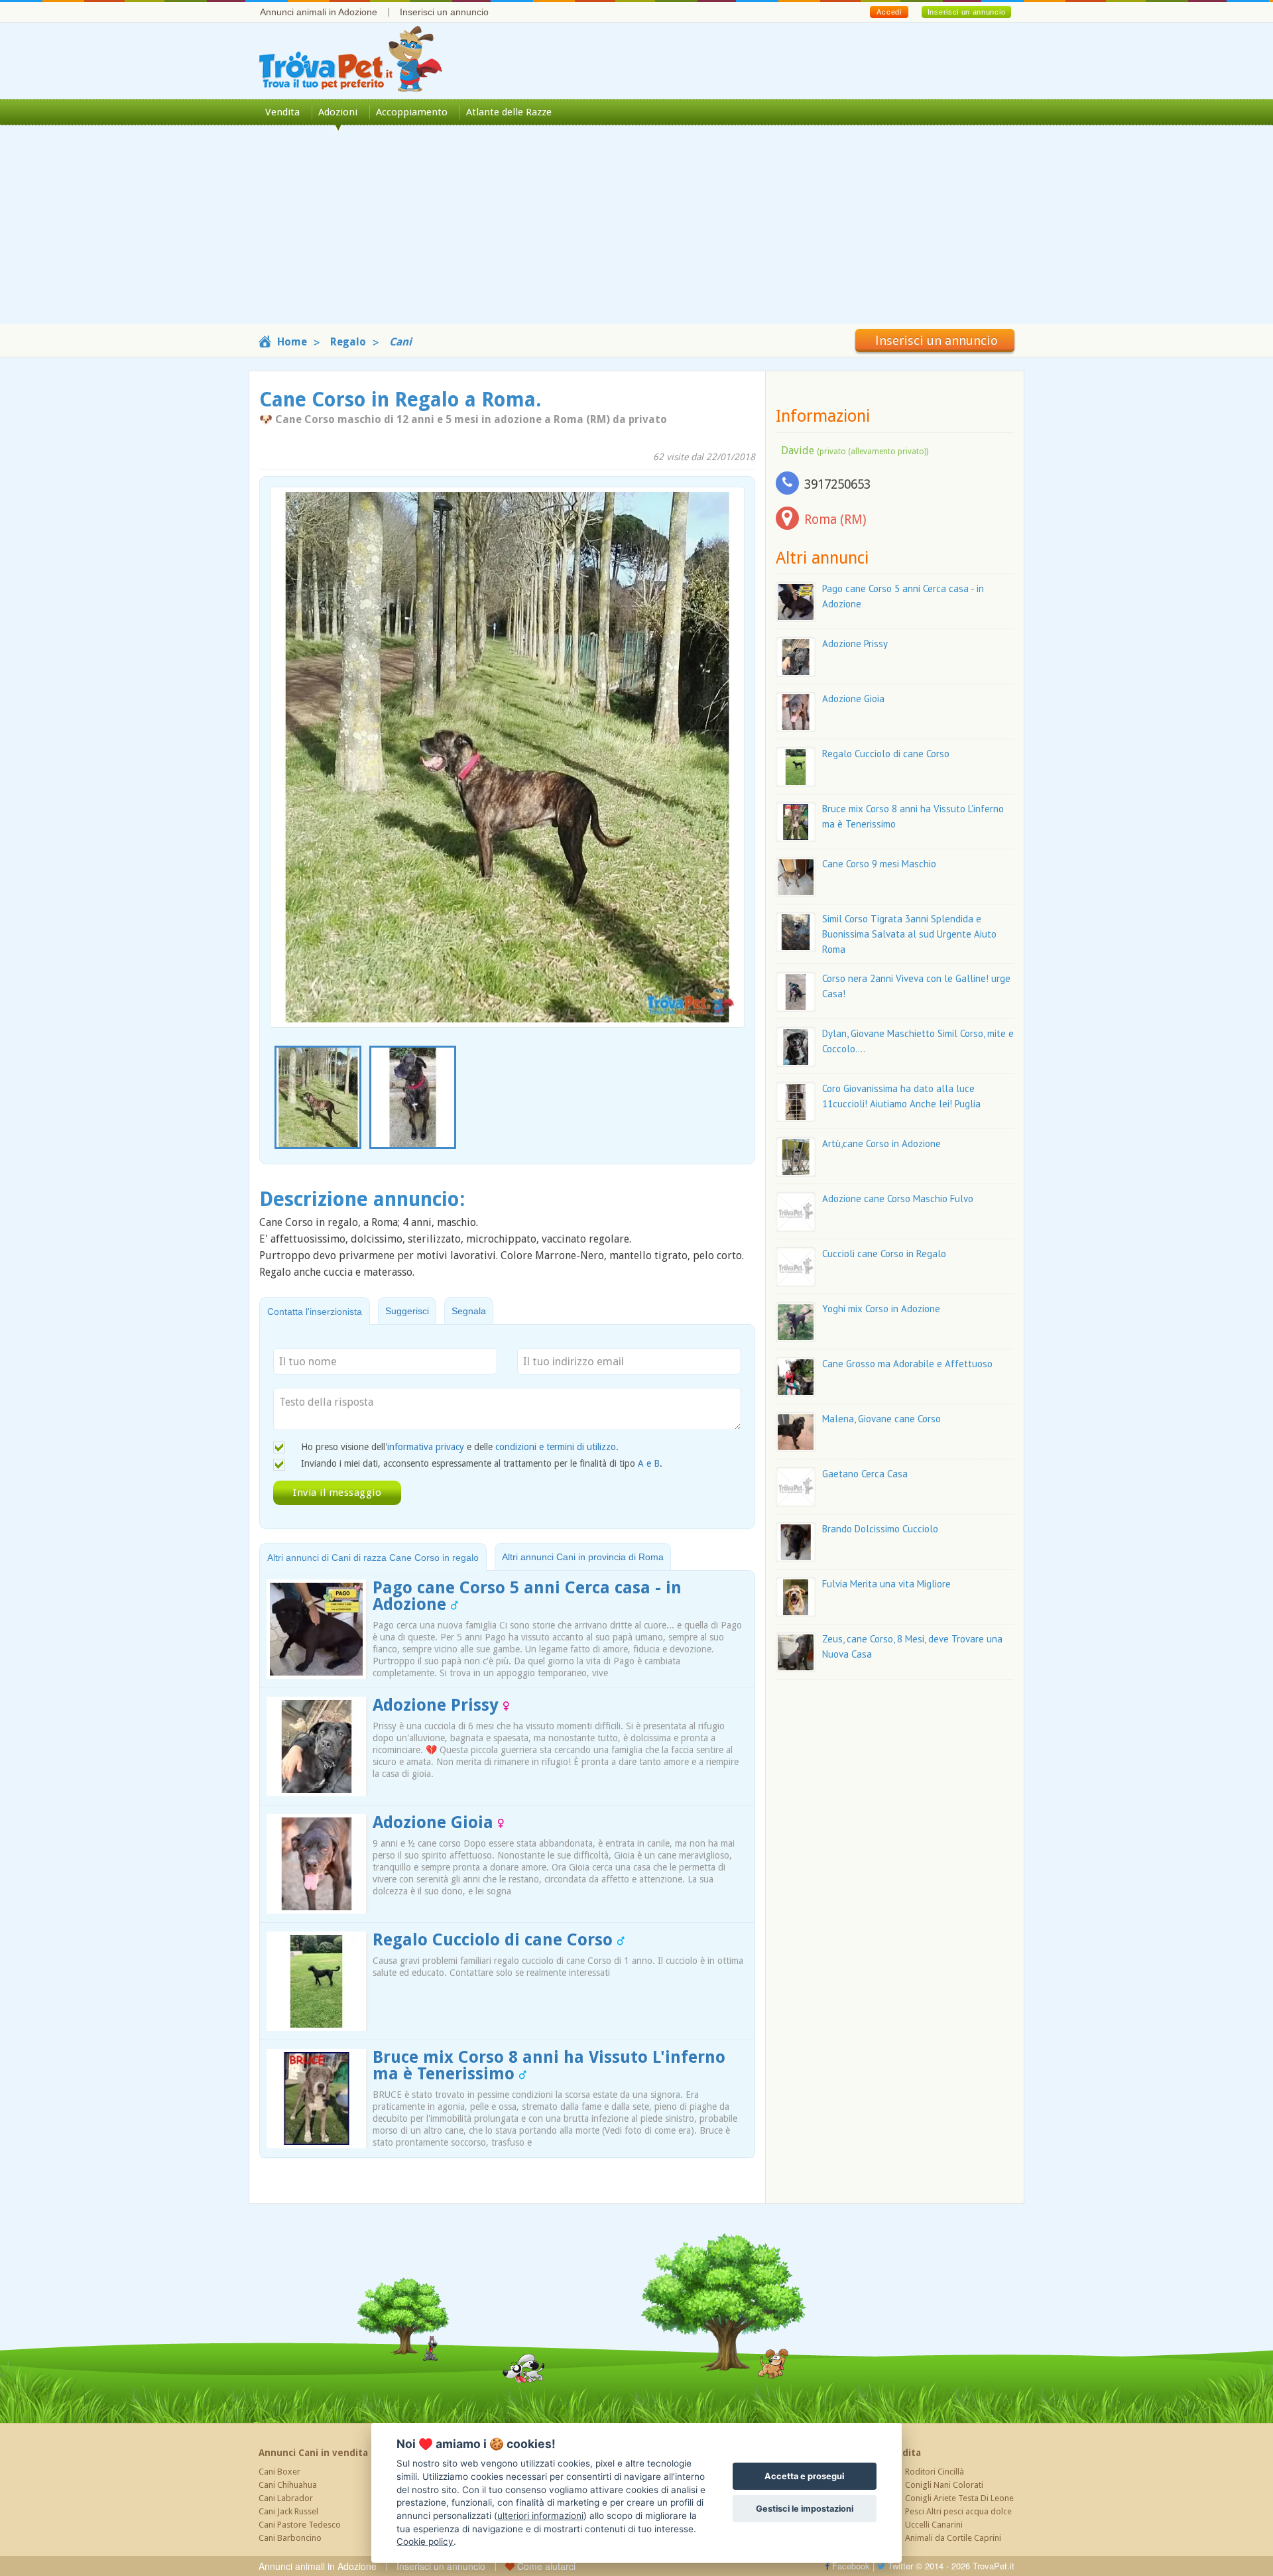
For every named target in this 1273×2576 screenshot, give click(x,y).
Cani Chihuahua (288, 2485)
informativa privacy (426, 1447)
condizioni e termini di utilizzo (556, 1447)
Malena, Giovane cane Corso (881, 1419)
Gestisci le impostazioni (805, 2509)
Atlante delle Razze (509, 112)
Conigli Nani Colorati (944, 2485)
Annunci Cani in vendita (313, 2453)
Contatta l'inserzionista (315, 1312)
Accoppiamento (412, 112)
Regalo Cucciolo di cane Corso (495, 1940)
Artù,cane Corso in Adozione (881, 1143)
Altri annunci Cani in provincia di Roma (583, 1557)
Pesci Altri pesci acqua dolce (958, 2511)
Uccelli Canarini (934, 2525)
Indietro (288, 726)
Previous (277, 1098)
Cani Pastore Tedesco (300, 2525)
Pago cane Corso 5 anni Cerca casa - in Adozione (527, 1596)
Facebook (850, 2566)
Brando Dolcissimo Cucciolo (880, 1529)
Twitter (899, 2566)
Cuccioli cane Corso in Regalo (884, 1254)
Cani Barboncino (290, 2538)
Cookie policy (425, 2542)
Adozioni (338, 112)
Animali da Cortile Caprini (953, 2538)
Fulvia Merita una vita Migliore (886, 1584)
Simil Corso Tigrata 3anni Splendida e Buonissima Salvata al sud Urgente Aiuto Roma (909, 934)
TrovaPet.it (994, 2566)
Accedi (889, 12)
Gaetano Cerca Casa (865, 1474)
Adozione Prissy (438, 1705)
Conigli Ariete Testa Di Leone (959, 2498)
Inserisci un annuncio (444, 12)
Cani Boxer (279, 2472)
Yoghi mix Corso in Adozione (881, 1309)
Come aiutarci (545, 2566)
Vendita (282, 112)
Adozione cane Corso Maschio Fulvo (898, 1198)
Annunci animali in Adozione (319, 12)
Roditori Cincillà (935, 2472)
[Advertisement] (636, 231)
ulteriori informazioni (540, 2516)
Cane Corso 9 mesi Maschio (879, 864)
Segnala (469, 1311)
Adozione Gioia (435, 1822)
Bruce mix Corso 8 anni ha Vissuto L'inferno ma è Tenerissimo (549, 2065)
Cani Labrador (286, 2498)
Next (737, 1098)
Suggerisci (407, 1311)
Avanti (726, 726)
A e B (649, 1463)
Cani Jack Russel (288, 2511)
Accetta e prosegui (804, 2476)
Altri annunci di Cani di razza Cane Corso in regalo (373, 1558)
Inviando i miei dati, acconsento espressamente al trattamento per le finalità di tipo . (482, 1463)
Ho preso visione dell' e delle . (460, 1447)
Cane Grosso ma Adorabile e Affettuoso (907, 1364)
